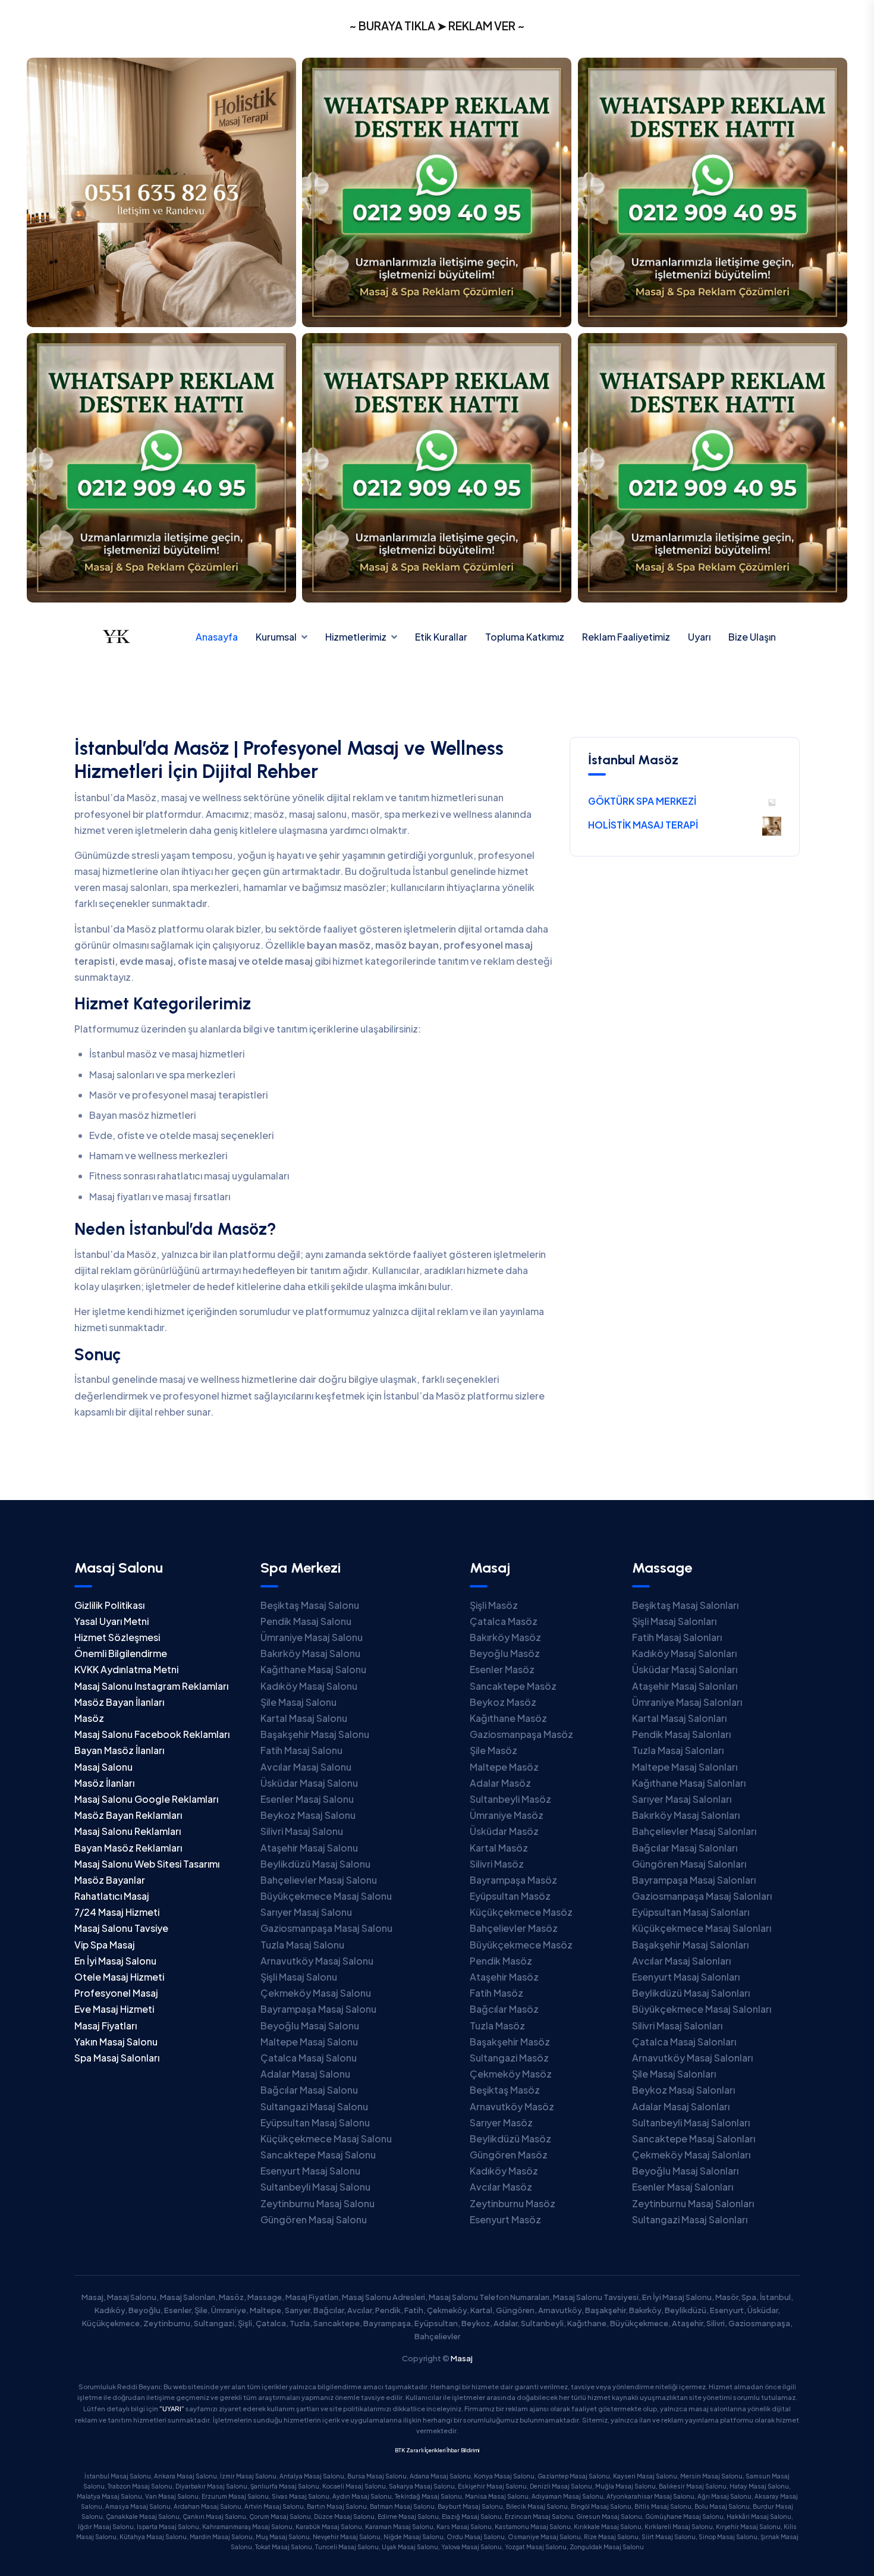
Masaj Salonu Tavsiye (121, 1928)
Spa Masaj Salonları (117, 2058)
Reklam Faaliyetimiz (626, 637)
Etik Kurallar (441, 637)
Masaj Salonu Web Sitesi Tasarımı (147, 1864)
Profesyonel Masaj (116, 1993)
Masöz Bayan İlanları (119, 1702)
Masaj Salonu (103, 1767)
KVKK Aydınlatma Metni (126, 1669)
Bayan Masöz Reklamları (128, 1848)
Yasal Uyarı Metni (111, 1621)
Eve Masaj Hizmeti (114, 2009)
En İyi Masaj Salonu (115, 1961)
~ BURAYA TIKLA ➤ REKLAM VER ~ (437, 26)
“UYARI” (172, 2409)
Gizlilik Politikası (109, 1605)
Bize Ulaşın (752, 637)
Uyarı (699, 637)
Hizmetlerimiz (356, 637)
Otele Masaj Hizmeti (119, 1977)
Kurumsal (276, 637)
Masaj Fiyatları (106, 2026)
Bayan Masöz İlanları (119, 1750)
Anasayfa (217, 637)
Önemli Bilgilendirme (121, 1653)
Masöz (89, 1718)
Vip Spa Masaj (105, 1945)
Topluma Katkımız (525, 637)
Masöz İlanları (104, 1783)
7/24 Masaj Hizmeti (117, 1912)
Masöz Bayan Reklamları (128, 1815)
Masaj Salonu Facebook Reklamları (152, 1734)
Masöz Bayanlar (110, 1880)
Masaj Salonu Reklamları (128, 1831)
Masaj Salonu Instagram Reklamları (151, 1686)
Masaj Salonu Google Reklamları (146, 1799)
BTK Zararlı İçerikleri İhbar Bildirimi (437, 2450)
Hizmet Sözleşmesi (117, 1637)
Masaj (462, 2358)
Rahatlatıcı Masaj (112, 1896)
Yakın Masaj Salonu (116, 2042)
